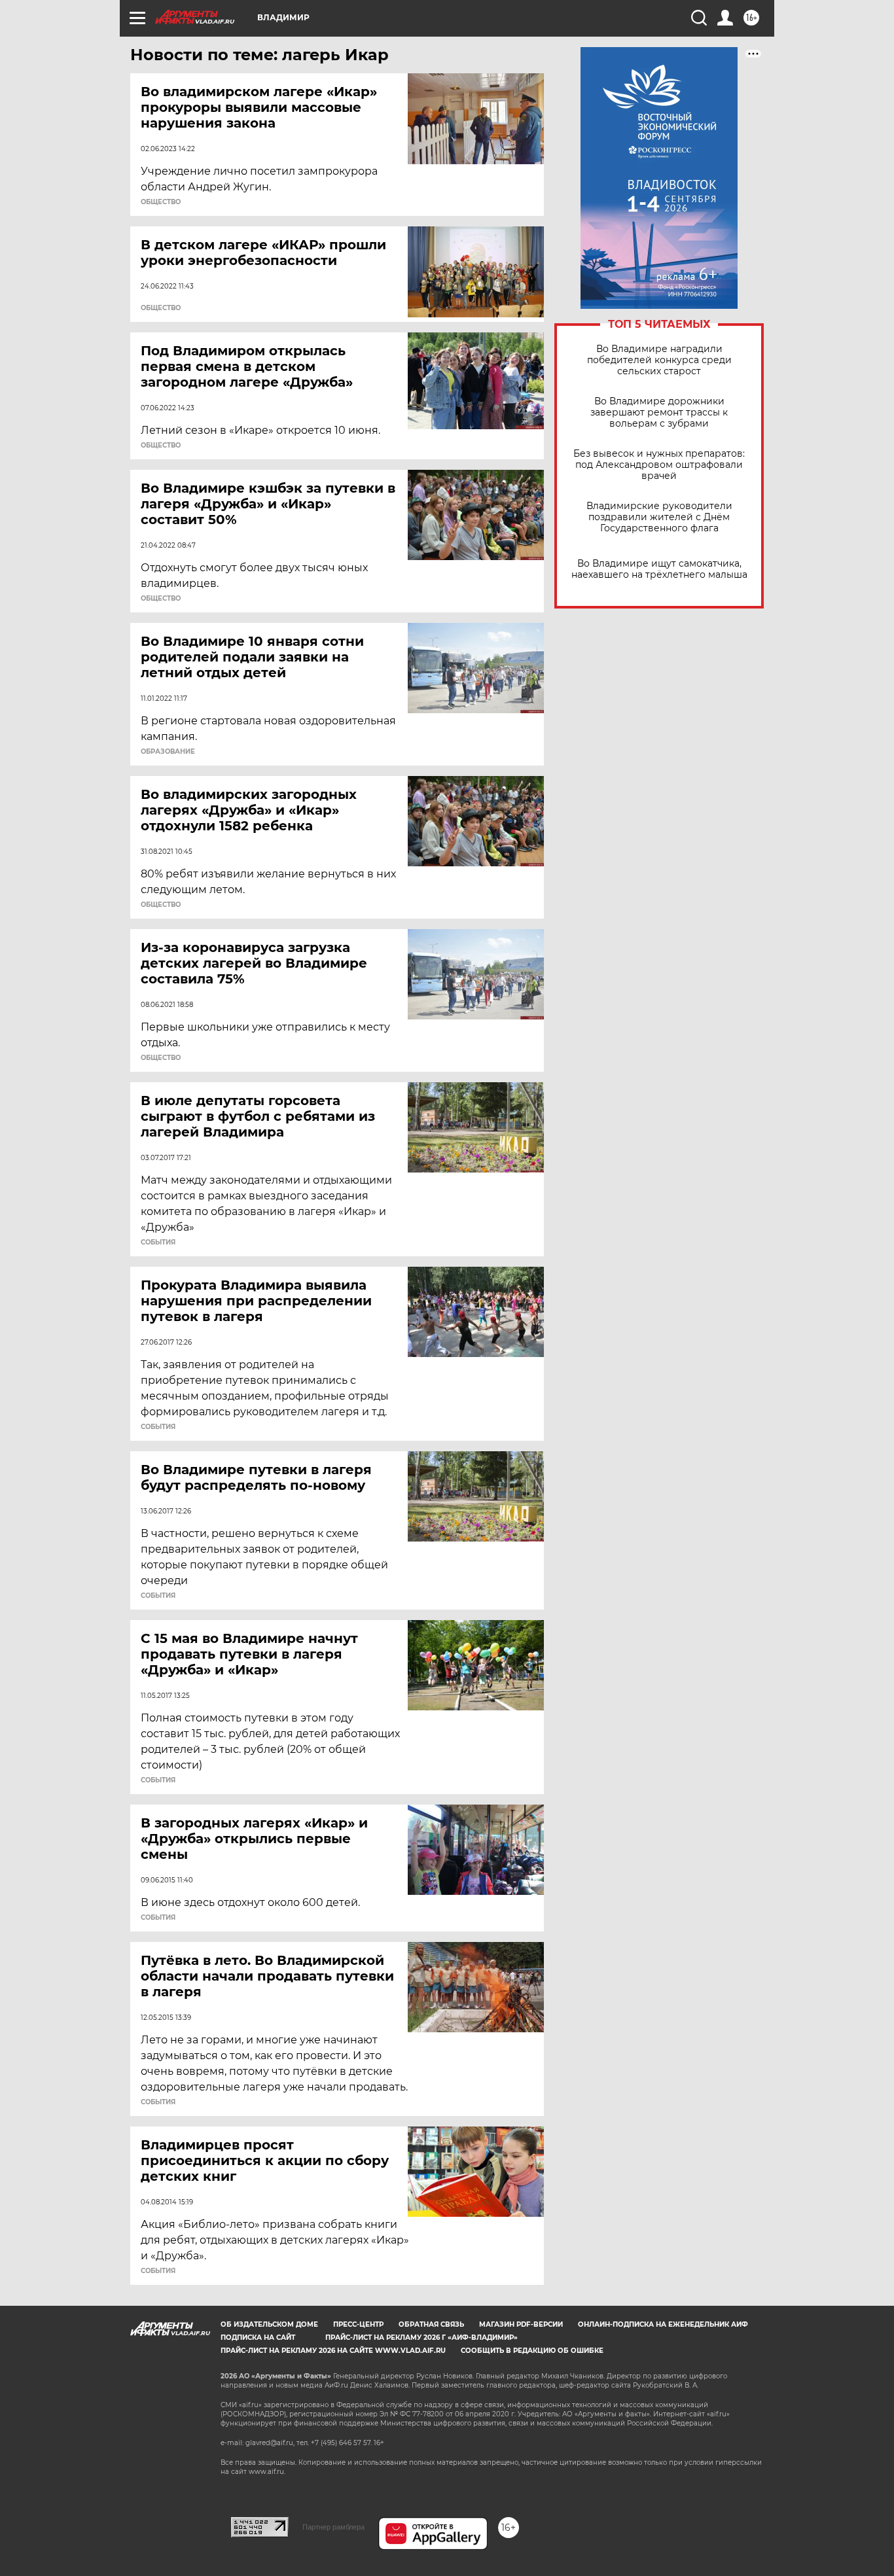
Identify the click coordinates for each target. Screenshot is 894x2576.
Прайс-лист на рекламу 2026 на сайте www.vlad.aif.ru (333, 2351)
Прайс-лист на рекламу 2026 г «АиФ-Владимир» (421, 2338)
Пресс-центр (358, 2324)
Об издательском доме (269, 2324)
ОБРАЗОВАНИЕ (168, 752)
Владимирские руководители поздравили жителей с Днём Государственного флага (659, 517)
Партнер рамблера (333, 2527)
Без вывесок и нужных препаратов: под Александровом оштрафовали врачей (659, 465)
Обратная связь (431, 2324)
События (158, 1243)
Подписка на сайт (258, 2338)
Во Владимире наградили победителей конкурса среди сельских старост (659, 360)
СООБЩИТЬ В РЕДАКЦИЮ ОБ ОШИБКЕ (532, 2351)
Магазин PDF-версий (521, 2324)
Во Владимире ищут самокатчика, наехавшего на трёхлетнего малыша (659, 569)
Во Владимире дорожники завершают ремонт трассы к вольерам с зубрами (659, 413)
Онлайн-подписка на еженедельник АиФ (663, 2324)
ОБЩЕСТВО (161, 202)
